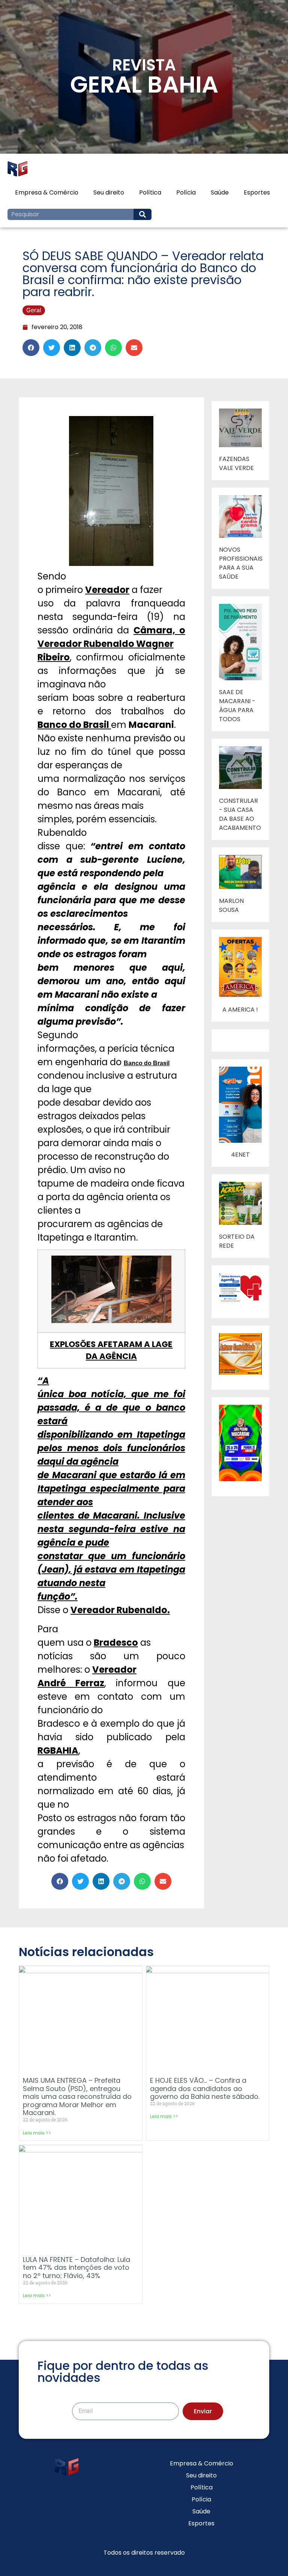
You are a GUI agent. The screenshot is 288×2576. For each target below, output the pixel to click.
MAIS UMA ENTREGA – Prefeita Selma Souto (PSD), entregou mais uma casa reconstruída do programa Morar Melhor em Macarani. (77, 2096)
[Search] (142, 214)
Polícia (186, 192)
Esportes (257, 192)
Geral (34, 310)
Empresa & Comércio (47, 192)
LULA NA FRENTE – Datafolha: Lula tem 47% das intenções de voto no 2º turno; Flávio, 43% (76, 2268)
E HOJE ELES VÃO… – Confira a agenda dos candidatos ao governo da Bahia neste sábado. (205, 2088)
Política (150, 192)
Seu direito (109, 192)
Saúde (220, 192)
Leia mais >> (37, 2133)
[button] (31, 348)
